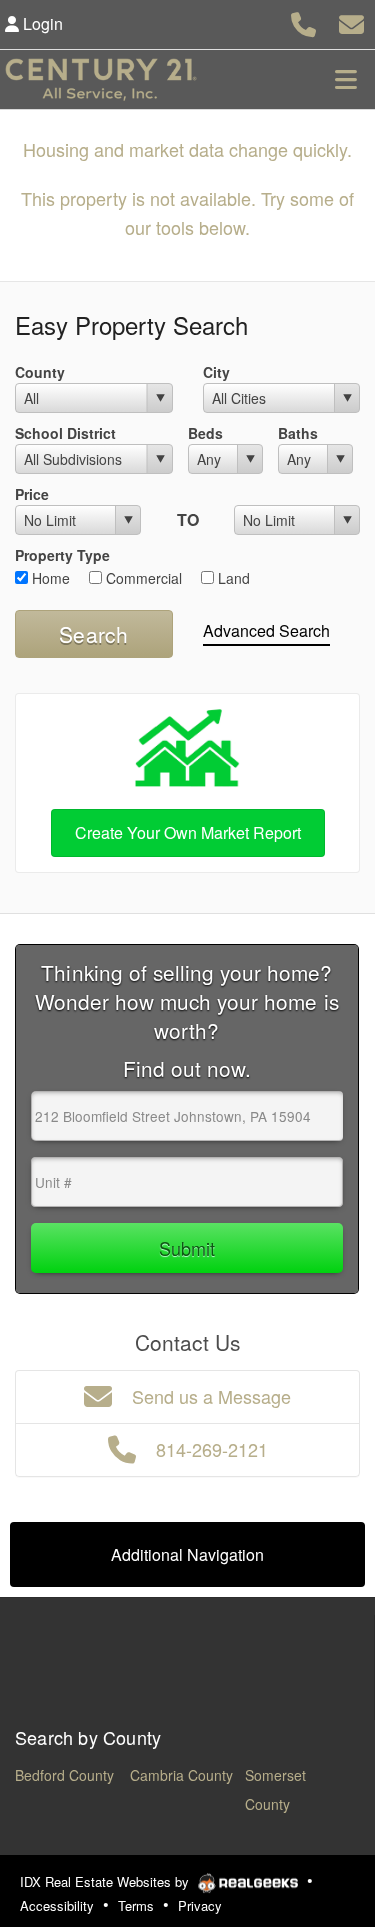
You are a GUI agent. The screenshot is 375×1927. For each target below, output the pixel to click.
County (40, 372)
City (216, 372)
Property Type (62, 555)
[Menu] (346, 79)
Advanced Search (266, 630)
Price (32, 494)
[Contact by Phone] (303, 21)
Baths (298, 433)
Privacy (200, 1905)
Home (49, 578)
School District (65, 433)
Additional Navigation (187, 1554)
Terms (136, 1905)
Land (232, 578)
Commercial (142, 578)
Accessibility (57, 1905)
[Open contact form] (351, 21)
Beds (205, 433)
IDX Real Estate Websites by (106, 1881)
